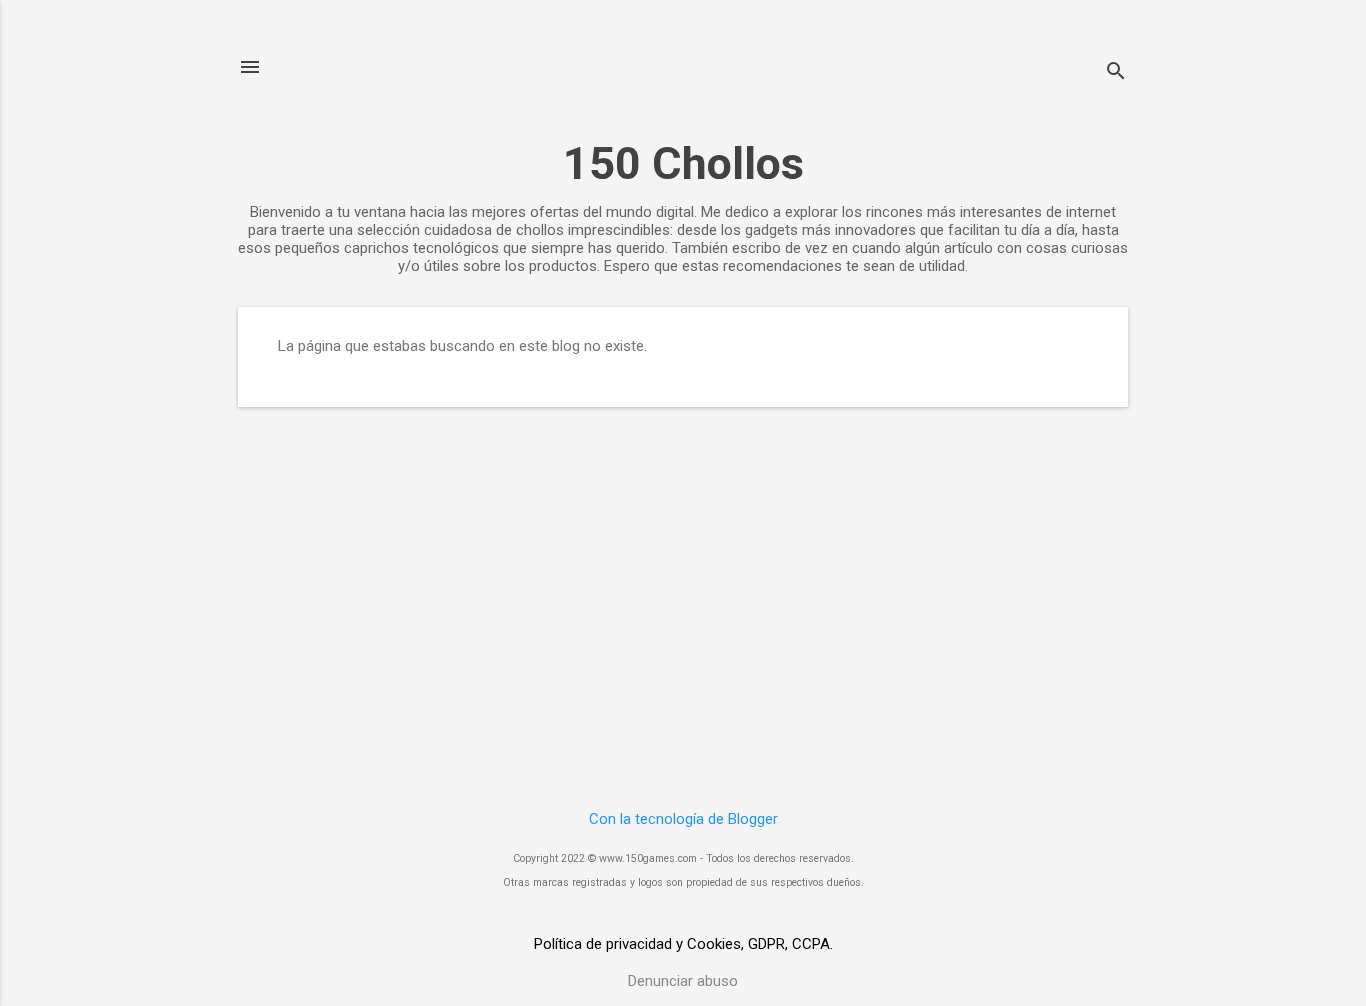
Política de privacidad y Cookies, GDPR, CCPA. (683, 944)
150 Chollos (683, 163)
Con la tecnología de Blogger (683, 819)
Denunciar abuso (683, 981)
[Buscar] (1116, 73)
